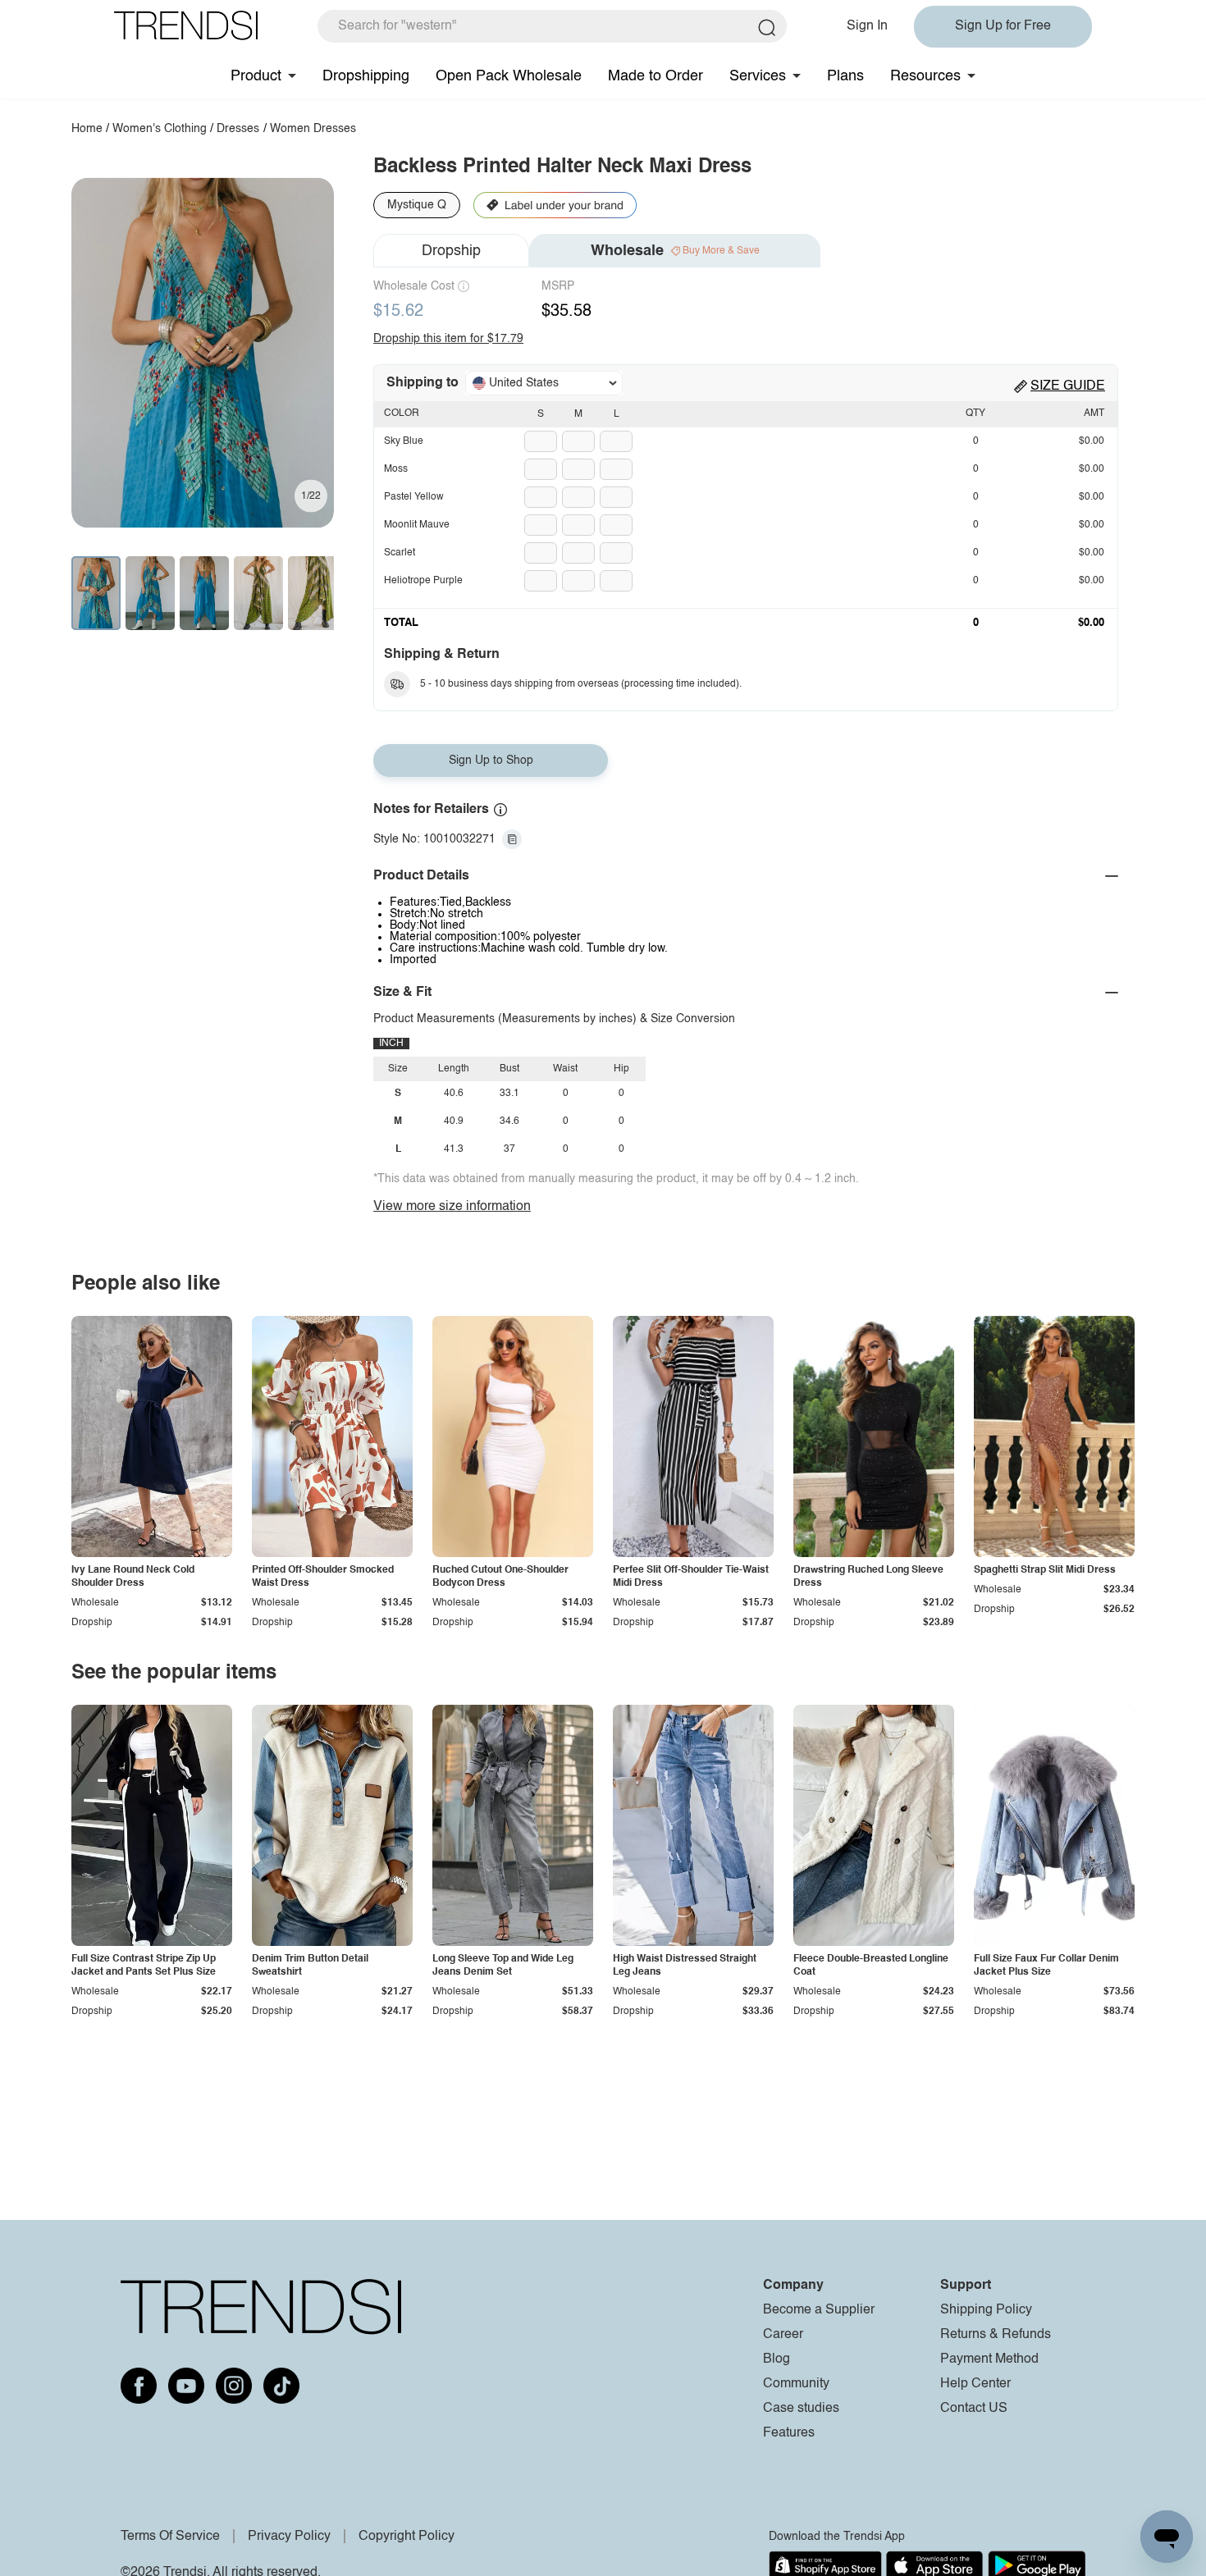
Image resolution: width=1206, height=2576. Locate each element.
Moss (396, 469)
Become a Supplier (819, 2310)
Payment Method (989, 2359)
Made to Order (656, 76)
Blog (777, 2359)
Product (256, 76)
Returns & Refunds (996, 2335)
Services (758, 76)
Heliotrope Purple (423, 581)
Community (796, 2384)
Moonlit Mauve (417, 525)
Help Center (975, 2384)
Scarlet (400, 553)
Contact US (974, 2409)
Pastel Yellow (414, 497)
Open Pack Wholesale (509, 76)
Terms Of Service (170, 2537)
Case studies (801, 2409)
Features (789, 2433)
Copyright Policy (407, 2537)
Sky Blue (404, 441)
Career (783, 2335)
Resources (925, 76)
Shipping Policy (986, 2310)
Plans (845, 76)
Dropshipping (366, 76)
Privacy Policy (289, 2537)
